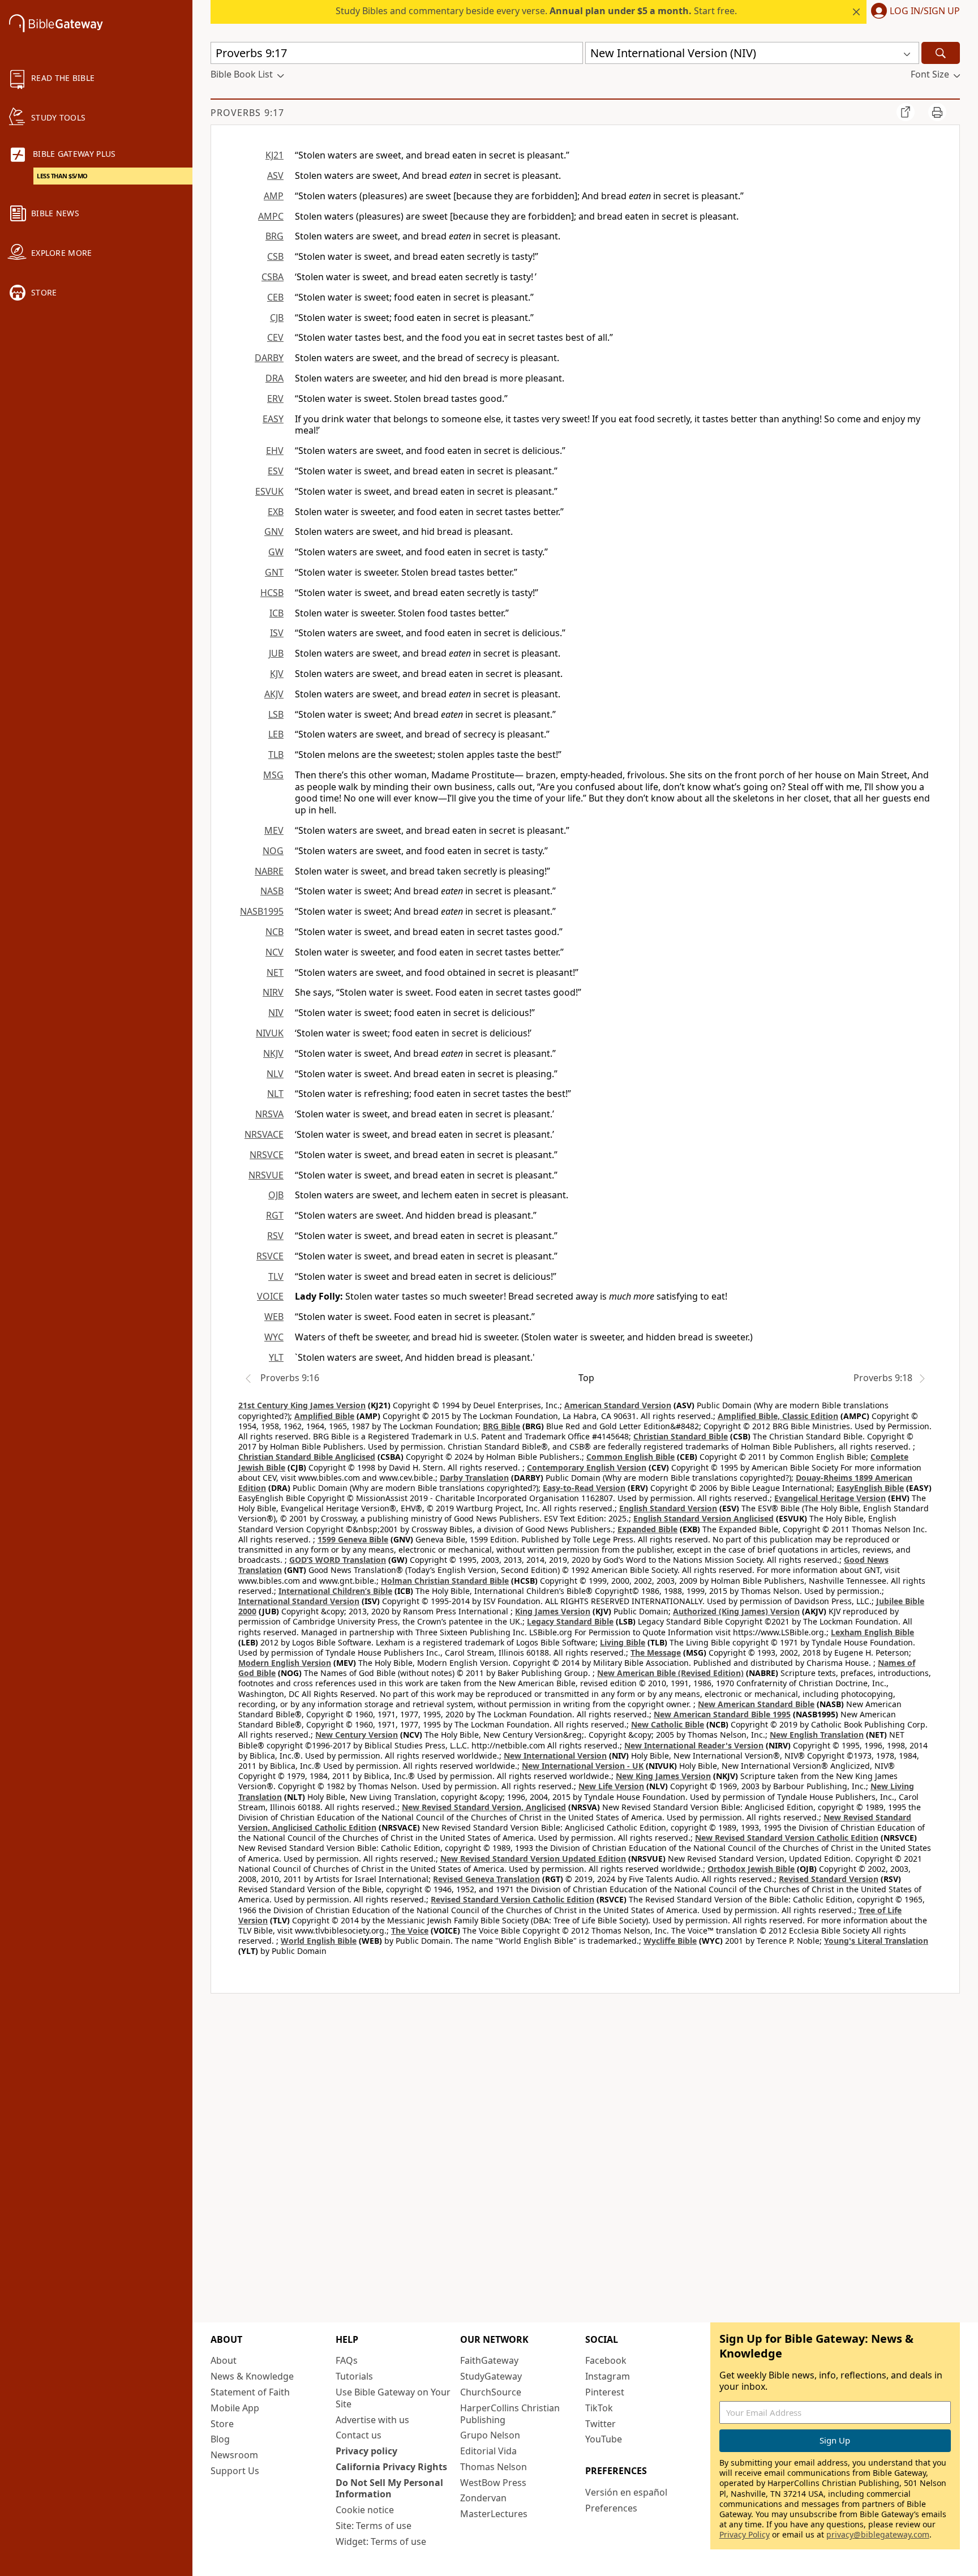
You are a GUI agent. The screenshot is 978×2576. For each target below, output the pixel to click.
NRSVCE (267, 1155)
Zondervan (483, 2498)
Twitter (600, 2424)
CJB (277, 318)
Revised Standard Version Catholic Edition (512, 1899)
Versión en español (626, 2492)
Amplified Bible (324, 1416)
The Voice (410, 1930)
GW (276, 552)
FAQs (347, 2360)
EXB (276, 512)
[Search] (941, 53)
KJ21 (274, 155)
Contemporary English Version (587, 1467)
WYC (274, 1337)
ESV (276, 471)
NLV (275, 1074)
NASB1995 (262, 911)
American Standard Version (618, 1405)
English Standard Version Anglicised (704, 1518)
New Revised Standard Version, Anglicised (484, 1807)
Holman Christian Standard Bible (445, 1581)
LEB (276, 734)
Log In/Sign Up (925, 11)
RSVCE (270, 1256)
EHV (275, 451)
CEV (275, 337)
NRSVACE (264, 1134)
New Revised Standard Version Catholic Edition (787, 1838)
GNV (274, 532)
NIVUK (270, 1033)
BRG (274, 236)
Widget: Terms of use (381, 2541)
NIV (276, 1013)
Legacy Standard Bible (570, 1621)
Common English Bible (630, 1457)
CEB (275, 297)
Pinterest (605, 2392)
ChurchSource (491, 2392)
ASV (275, 175)
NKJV (273, 1053)
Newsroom (234, 2455)
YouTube (604, 2439)
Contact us (359, 2435)
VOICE (270, 1296)
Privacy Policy (745, 2534)
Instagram (608, 2376)
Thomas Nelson (494, 2467)
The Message (656, 1653)
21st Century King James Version (302, 1405)
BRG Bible (501, 1426)
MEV (274, 830)
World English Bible (319, 1941)
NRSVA (269, 1114)
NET (275, 972)
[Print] (937, 112)
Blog (220, 2439)
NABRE (269, 871)
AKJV (274, 694)
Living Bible (623, 1642)
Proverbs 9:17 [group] (247, 113)
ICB (276, 613)
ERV (275, 398)
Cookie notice (365, 2510)
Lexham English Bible (872, 1632)
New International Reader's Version (694, 1745)
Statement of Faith (250, 2392)
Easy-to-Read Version (584, 1488)
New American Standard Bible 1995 (722, 1714)
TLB (276, 755)
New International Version (555, 1756)
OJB (276, 1195)
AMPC (271, 216)
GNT (274, 572)
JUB (276, 653)
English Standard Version (668, 1508)
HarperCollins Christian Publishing (510, 2414)
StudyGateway (491, 2376)
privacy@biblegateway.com (878, 2534)
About (224, 2360)
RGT (275, 1215)
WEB (274, 1317)
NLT (275, 1094)
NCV (274, 952)
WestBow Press (493, 2483)
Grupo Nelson (490, 2435)
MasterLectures (494, 2514)
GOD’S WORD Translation (338, 1560)
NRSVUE (266, 1175)
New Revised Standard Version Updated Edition (533, 1859)
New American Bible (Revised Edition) (670, 1673)
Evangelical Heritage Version (830, 1498)
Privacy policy (366, 2451)
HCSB (272, 593)
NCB (274, 932)
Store (222, 2424)
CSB (275, 256)
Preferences (611, 2508)
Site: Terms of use (374, 2526)
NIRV (273, 992)
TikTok (599, 2408)
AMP (274, 196)
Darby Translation (474, 1478)
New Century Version (357, 1735)
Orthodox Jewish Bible (751, 1869)
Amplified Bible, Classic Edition (778, 1416)
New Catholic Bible (668, 1724)
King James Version (553, 1611)
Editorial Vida (488, 2451)
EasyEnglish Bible (870, 1488)
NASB (272, 891)
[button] (913, 12)
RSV (275, 1236)
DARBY (269, 358)
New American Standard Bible (756, 1704)
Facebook (606, 2360)
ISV (277, 633)
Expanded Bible (647, 1529)
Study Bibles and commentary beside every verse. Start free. (536, 11)
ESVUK (269, 491)
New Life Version (611, 1786)
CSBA (273, 277)
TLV (276, 1276)
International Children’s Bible (335, 1591)
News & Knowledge (252, 2376)
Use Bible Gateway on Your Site (393, 2398)
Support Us (235, 2471)
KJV (277, 674)
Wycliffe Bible (670, 1941)
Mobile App (235, 2408)
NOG (273, 851)
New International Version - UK (583, 1766)
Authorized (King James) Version (736, 1611)
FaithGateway (489, 2360)
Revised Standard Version (829, 1879)
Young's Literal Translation (876, 1941)
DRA (274, 378)
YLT (276, 1357)
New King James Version (663, 1776)
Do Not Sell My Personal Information (389, 2489)
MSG (273, 775)
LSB (276, 714)
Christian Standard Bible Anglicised (307, 1457)
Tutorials (354, 2376)
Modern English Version (285, 1663)
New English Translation (817, 1735)
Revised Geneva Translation (486, 1879)
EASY (273, 419)
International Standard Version (299, 1601)
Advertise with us (372, 2420)
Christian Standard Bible (681, 1436)
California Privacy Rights (391, 2467)
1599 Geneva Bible (353, 1539)
